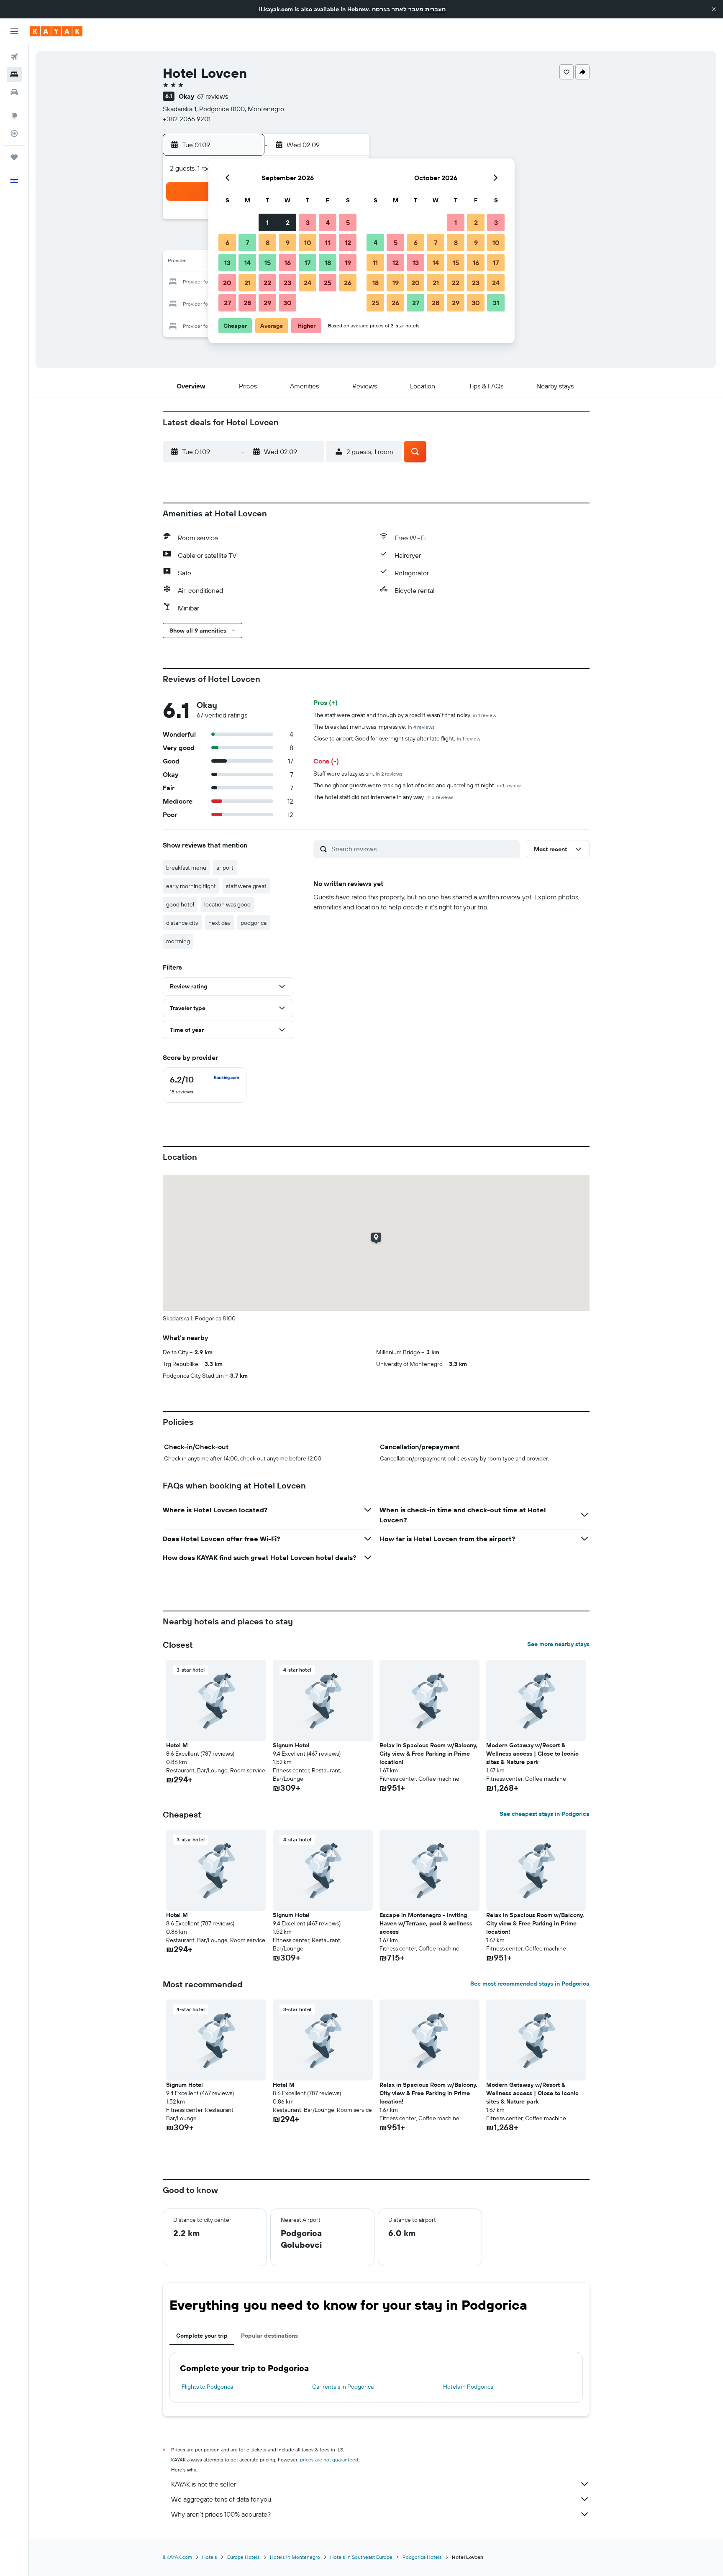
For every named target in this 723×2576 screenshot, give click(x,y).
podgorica (254, 923)
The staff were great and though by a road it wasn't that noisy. (405, 715)
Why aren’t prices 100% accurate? (221, 2514)
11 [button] (328, 243)
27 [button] (227, 303)
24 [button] (308, 283)
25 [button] (328, 283)
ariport (225, 868)
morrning (178, 941)
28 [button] (247, 303)
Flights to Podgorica (207, 2387)
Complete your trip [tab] (202, 2336)
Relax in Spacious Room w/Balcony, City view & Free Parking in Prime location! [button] (428, 1754)
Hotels (210, 2557)
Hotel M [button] (177, 1745)
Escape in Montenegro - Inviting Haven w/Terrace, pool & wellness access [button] (426, 1923)
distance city (182, 923)
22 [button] (267, 283)
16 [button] (288, 263)
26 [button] (348, 283)
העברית (435, 9)
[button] (714, 9)
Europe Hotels (244, 2557)
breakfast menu (186, 868)
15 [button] (268, 263)
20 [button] (227, 283)
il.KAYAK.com (177, 2557)
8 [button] (268, 243)
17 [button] (308, 263)
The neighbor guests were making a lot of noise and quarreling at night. (417, 785)
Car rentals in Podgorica (343, 2387)
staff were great (246, 886)
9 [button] (288, 243)
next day (219, 923)
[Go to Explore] (14, 116)
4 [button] (328, 222)
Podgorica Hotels (422, 2557)
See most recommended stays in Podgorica (530, 1984)
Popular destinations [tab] (269, 2336)
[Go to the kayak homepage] (56, 31)
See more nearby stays (558, 1644)
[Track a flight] (14, 133)
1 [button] (267, 222)
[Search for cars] (14, 92)
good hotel (180, 904)
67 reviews (213, 96)
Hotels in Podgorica (468, 2387)
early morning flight (191, 886)
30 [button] (287, 303)
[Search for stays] (14, 74)
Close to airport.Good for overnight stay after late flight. (397, 738)
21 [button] (247, 283)
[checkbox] (205, 1085)
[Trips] (14, 157)
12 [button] (348, 243)
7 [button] (247, 243)
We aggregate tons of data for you (221, 2499)
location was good (227, 904)
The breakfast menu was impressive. (374, 727)
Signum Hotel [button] (291, 1745)
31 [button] (496, 303)
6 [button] (227, 243)
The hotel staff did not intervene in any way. (383, 797)
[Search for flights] (14, 57)
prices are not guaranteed (329, 2460)
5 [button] (348, 222)
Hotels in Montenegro (295, 2557)
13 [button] (227, 263)
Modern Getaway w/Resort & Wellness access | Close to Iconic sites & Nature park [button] (532, 1754)
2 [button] (288, 222)
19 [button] (348, 263)
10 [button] (308, 243)
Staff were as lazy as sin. (358, 774)
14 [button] (247, 263)
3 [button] (308, 222)
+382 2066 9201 (187, 119)
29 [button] (267, 303)
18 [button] (328, 263)
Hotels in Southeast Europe (361, 2557)
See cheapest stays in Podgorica (545, 1814)
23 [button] (287, 283)
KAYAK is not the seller (204, 2484)
